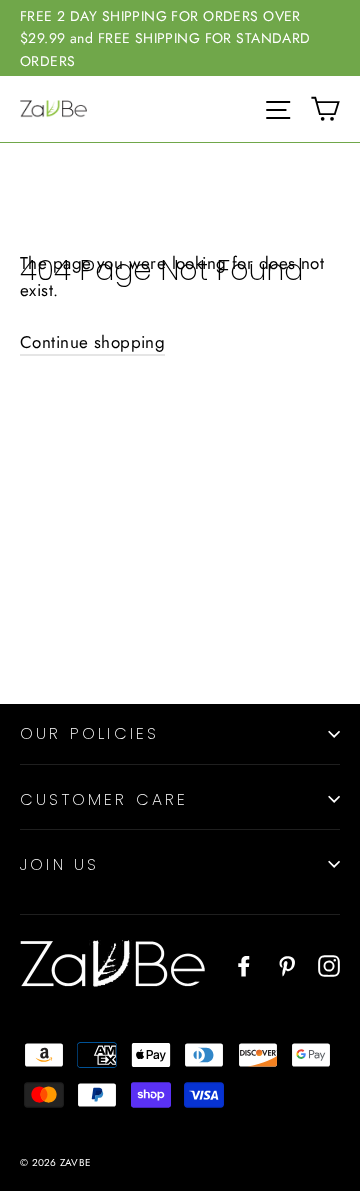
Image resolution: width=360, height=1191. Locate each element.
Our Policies (89, 733)
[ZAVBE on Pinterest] (287, 964)
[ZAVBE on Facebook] (244, 964)
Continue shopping (92, 342)
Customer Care (104, 799)
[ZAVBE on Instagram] (329, 964)
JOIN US (59, 864)
